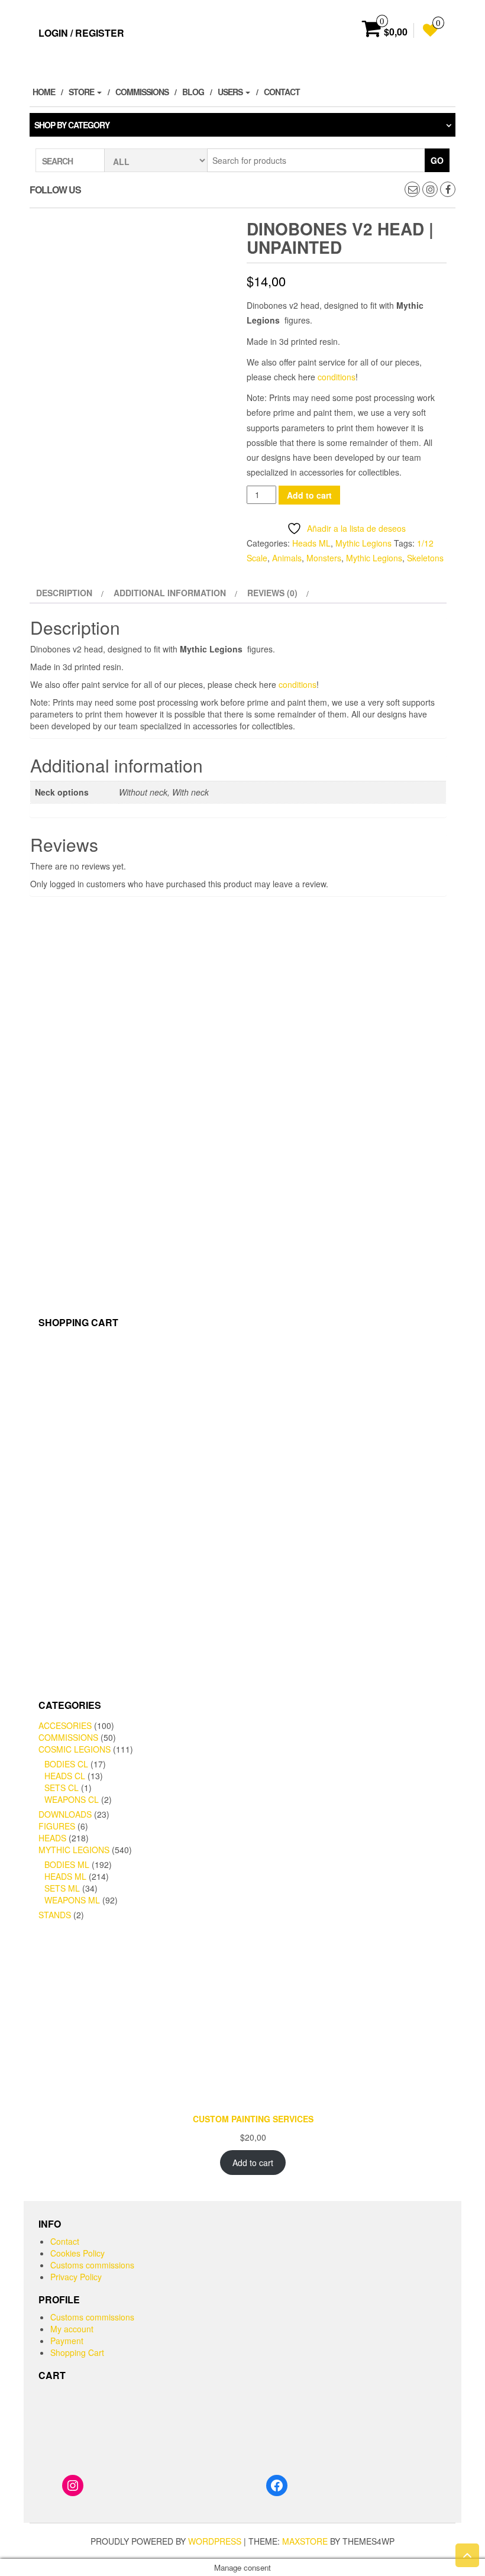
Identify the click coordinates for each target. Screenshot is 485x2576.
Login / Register (81, 33)
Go (437, 160)
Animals (287, 558)
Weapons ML (72, 1900)
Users (231, 92)
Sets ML (62, 1888)
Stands (55, 1915)
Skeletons (425, 558)
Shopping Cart (77, 2352)
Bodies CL (66, 1764)
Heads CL (65, 1776)
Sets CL (62, 1788)
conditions (337, 377)
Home (44, 92)
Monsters (324, 558)
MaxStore (305, 2541)
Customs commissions (92, 2265)
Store (82, 92)
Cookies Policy (77, 2253)
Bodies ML (67, 1864)
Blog (193, 92)
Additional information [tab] (170, 593)
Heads (52, 1838)
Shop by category (72, 125)
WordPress (215, 2541)
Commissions (142, 92)
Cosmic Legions (75, 1749)
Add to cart (309, 495)
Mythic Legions (363, 543)
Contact (282, 92)
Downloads (65, 1814)
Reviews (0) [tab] (272, 593)
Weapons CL (72, 1799)
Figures (57, 1826)
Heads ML (311, 543)
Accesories (65, 1725)
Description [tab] (64, 593)
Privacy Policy (76, 2277)
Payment (67, 2341)
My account (72, 2329)
